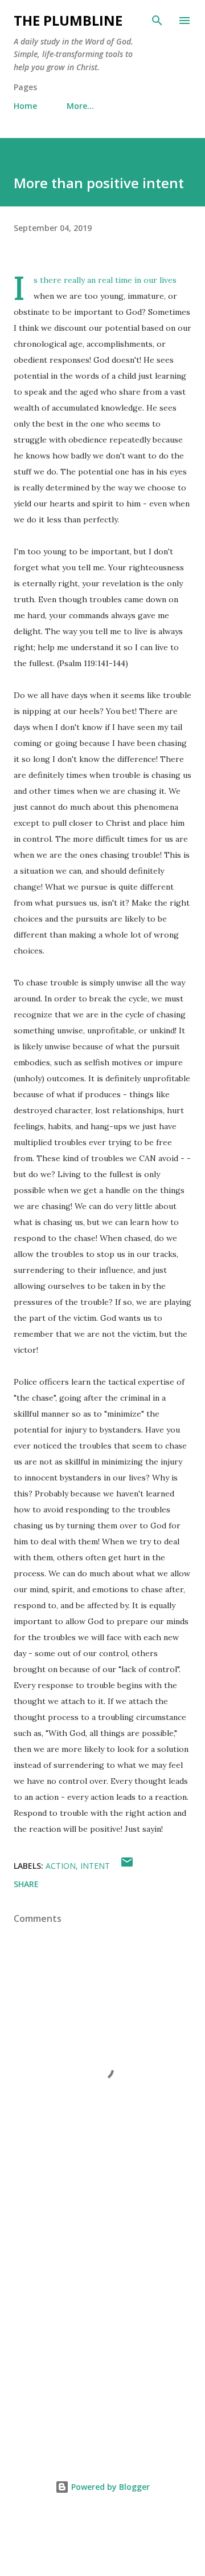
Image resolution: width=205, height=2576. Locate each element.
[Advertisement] (102, 2328)
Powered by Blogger (109, 2487)
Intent (95, 1866)
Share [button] (26, 1884)
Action (61, 1866)
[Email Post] (127, 1866)
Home (25, 106)
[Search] (157, 21)
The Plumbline (68, 20)
